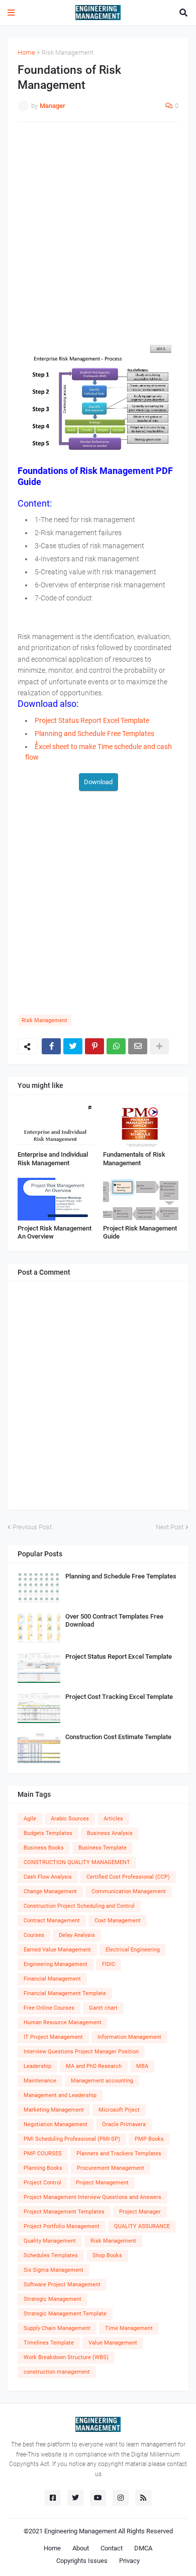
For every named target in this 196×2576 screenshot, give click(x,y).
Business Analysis (110, 1833)
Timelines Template (49, 2343)
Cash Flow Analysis (48, 1877)
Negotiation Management (56, 2124)
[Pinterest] (94, 1046)
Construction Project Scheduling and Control (79, 1906)
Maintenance (40, 2081)
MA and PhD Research (94, 2066)
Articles (113, 1819)
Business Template (103, 1848)
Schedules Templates (51, 2255)
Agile (30, 1819)
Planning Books (43, 2168)
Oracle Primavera (124, 2124)
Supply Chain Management (57, 2328)
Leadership (37, 2066)
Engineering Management (56, 1964)
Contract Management (52, 1921)
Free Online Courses (49, 2008)
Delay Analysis (77, 1935)
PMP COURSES (43, 2154)
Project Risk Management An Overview (55, 1233)
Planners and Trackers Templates (119, 2154)
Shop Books (107, 2255)
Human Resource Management (63, 2022)
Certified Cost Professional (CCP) (128, 1877)
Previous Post (32, 1527)
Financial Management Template (65, 1993)
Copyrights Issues (82, 2561)
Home (26, 52)
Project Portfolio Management (62, 2226)
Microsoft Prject (119, 2110)
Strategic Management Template (65, 2314)
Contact (112, 2548)
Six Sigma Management (54, 2270)
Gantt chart (103, 2008)
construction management (57, 2372)
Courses (34, 1935)
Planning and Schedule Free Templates (121, 1576)
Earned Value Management (57, 1950)
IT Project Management (53, 2037)
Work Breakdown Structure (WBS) (66, 2357)
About (81, 2548)
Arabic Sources (70, 1819)
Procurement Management (111, 2168)
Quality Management (50, 2241)
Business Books (44, 1848)
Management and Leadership (60, 2095)
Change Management (50, 1891)
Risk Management (68, 52)
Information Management (129, 2037)
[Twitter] (73, 1046)
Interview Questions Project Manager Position (81, 2052)
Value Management (113, 2343)
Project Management (102, 2183)
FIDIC (109, 1964)
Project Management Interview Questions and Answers (92, 2197)
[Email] (138, 1046)
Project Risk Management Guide (140, 1233)
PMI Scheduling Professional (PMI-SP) (72, 2139)
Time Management (129, 2328)
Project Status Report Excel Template (119, 1657)
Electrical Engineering (133, 1950)
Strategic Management (53, 2299)
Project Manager (140, 2212)
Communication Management (129, 1891)
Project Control (42, 2183)
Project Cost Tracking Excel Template (119, 1697)
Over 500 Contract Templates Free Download (114, 1621)
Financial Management (52, 1979)
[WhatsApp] (116, 1046)
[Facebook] (51, 1046)
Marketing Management (54, 2110)
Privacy (129, 2561)
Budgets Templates (48, 1833)
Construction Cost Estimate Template (118, 1737)
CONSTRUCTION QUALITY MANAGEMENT (77, 1862)
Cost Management (118, 1921)
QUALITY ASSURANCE (142, 2226)
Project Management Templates (64, 2212)
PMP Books (149, 2139)
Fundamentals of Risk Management (134, 1159)
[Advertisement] (98, 230)
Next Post (170, 1527)
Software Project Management (62, 2285)
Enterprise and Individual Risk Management (53, 1159)
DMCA (143, 2548)
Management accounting (102, 2081)
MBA (142, 2066)
